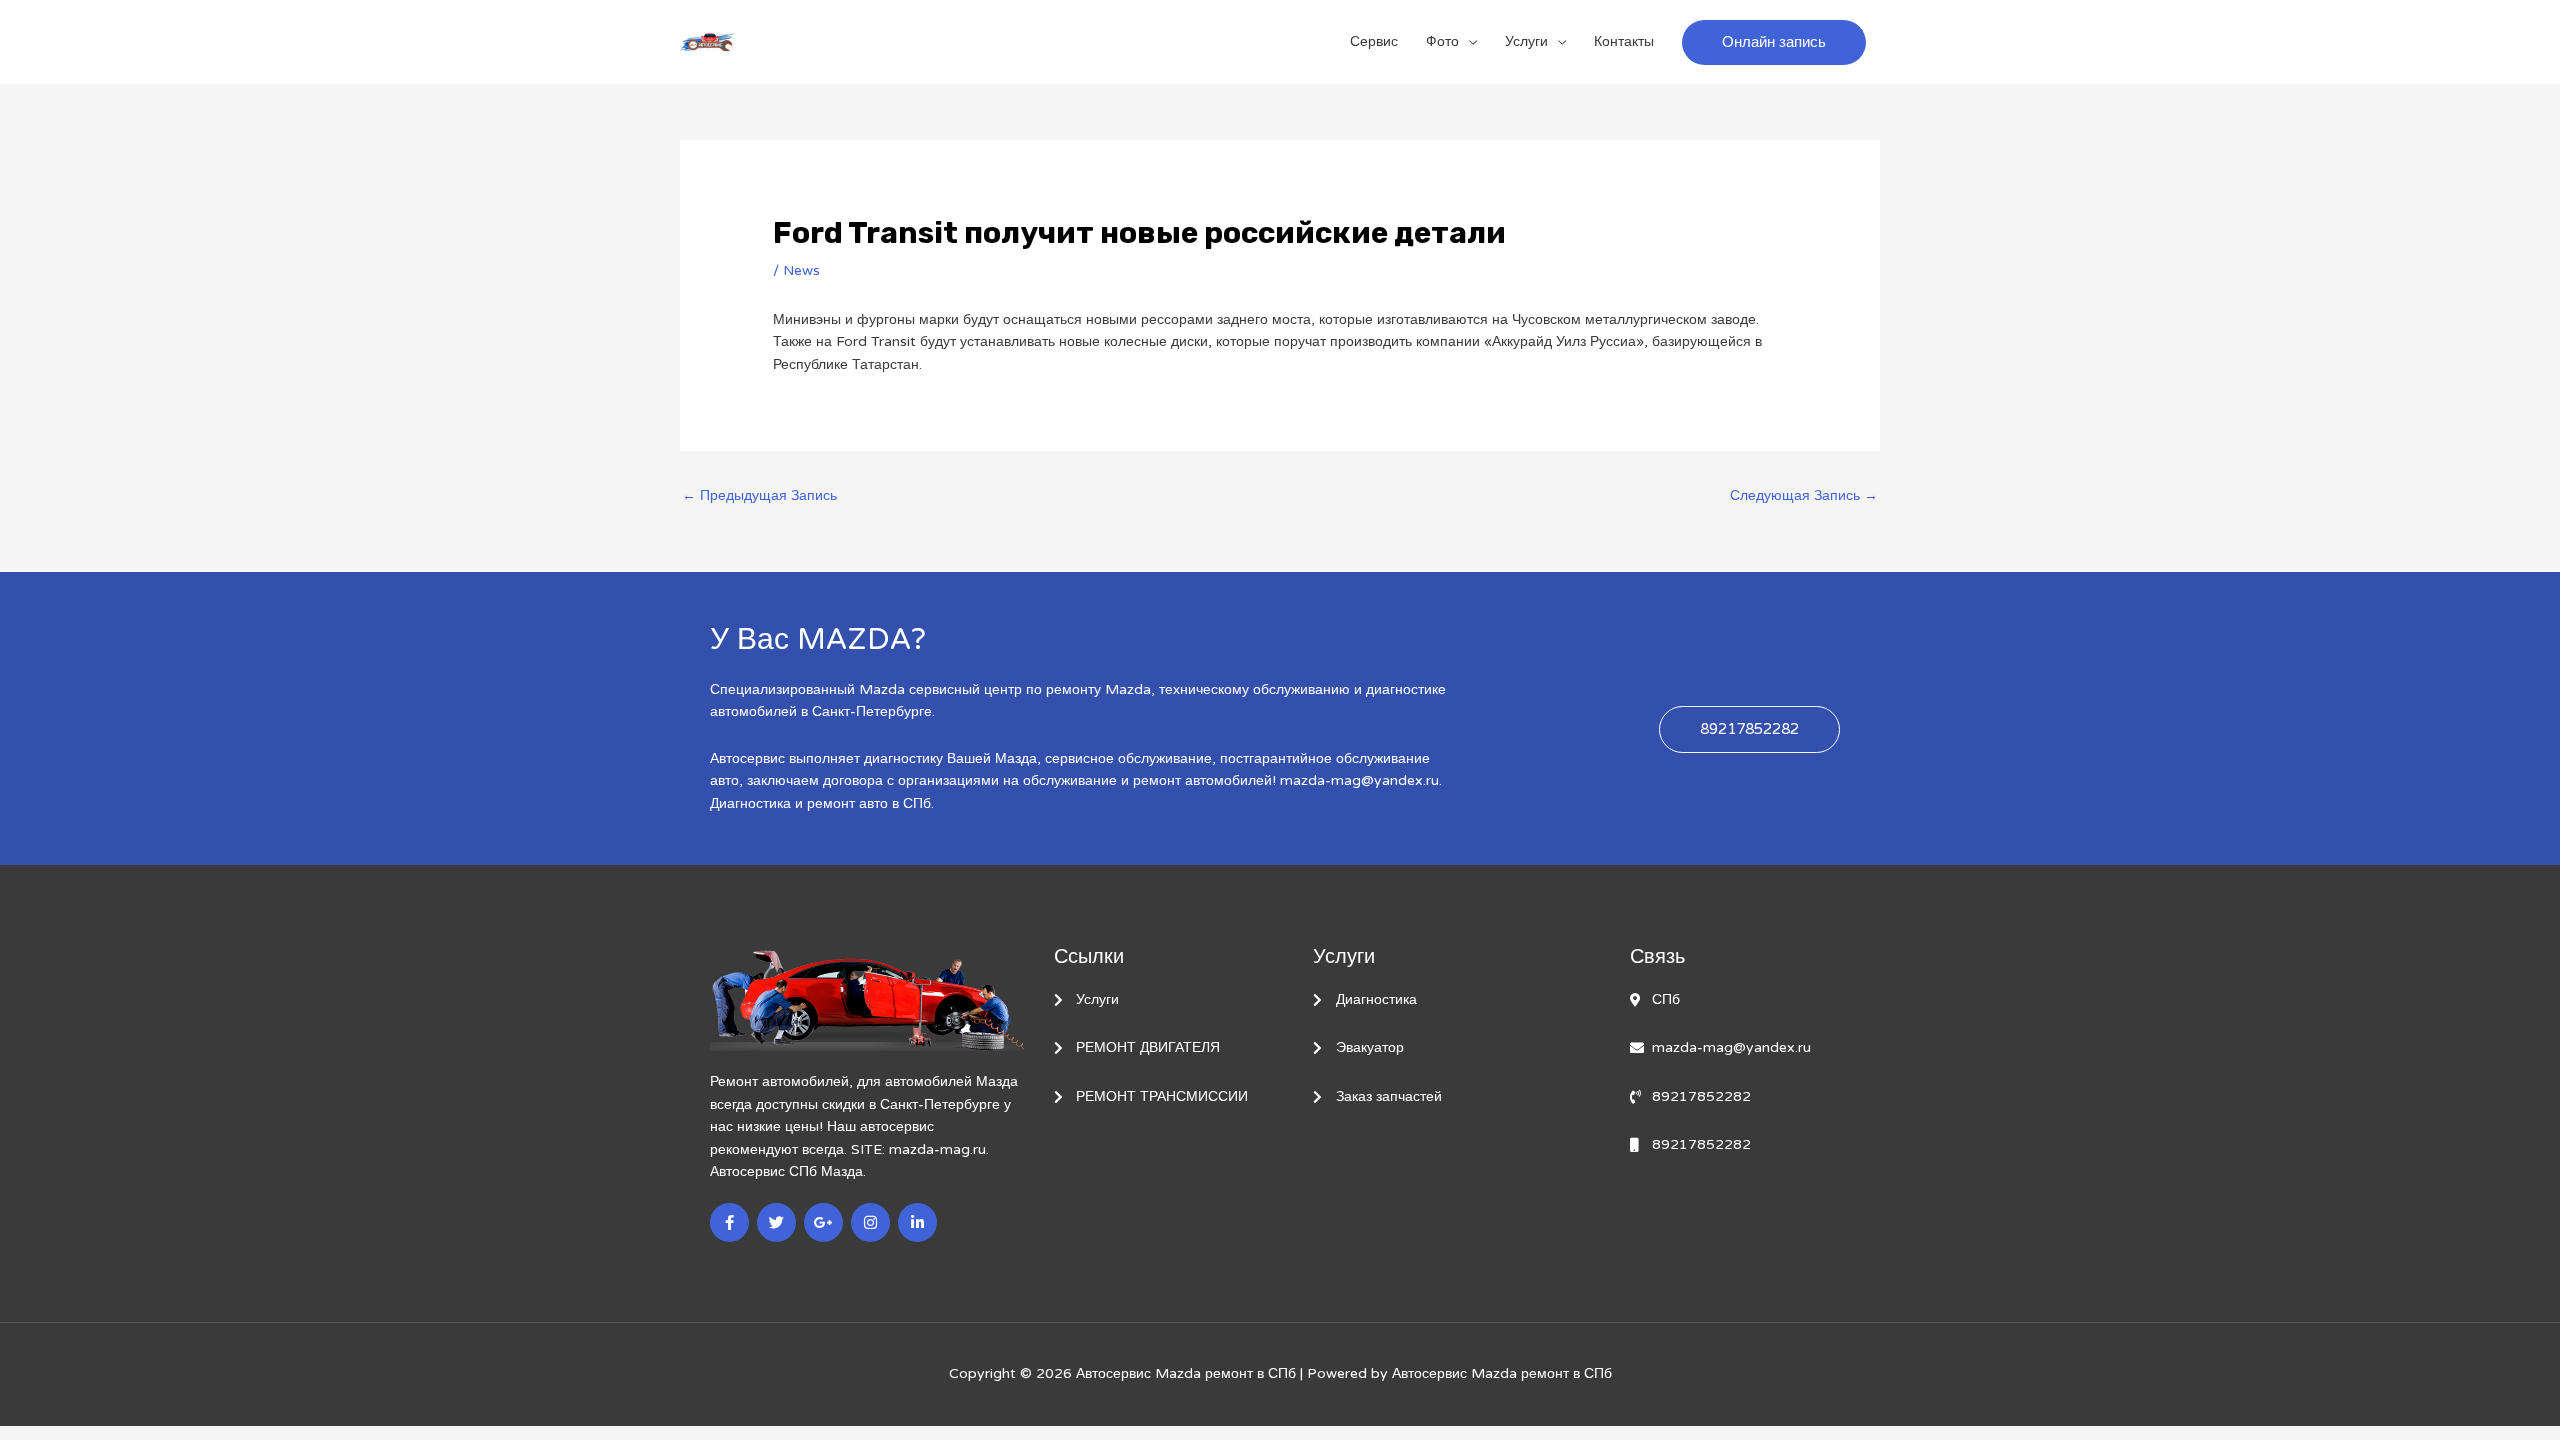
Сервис (1374, 41)
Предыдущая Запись (759, 495)
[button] (1774, 42)
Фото (1442, 41)
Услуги (1526, 41)
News (801, 270)
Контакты (1624, 41)
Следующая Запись (1804, 495)
